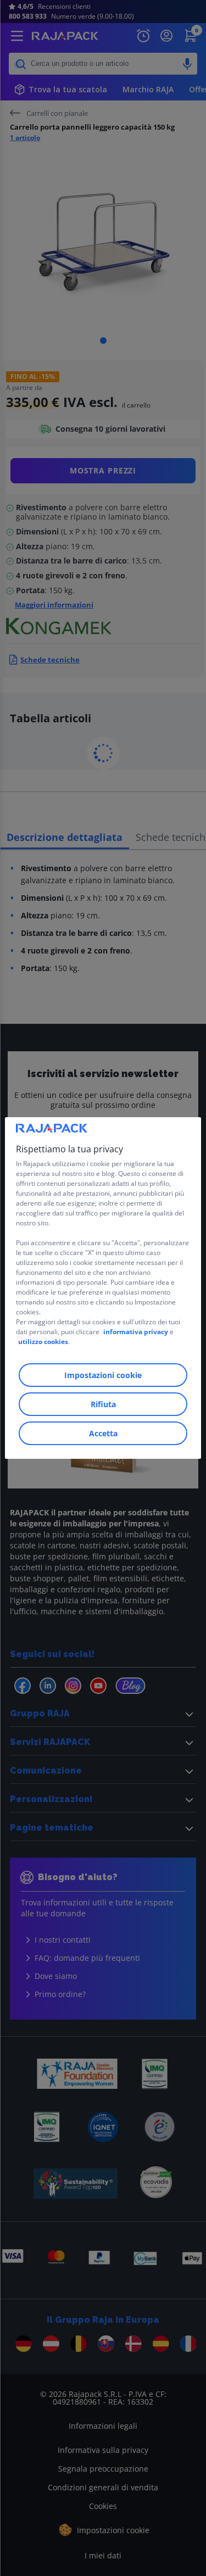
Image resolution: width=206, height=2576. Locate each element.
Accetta (103, 1433)
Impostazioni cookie (103, 1375)
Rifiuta (103, 1404)
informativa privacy (136, 1332)
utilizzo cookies (43, 1342)
